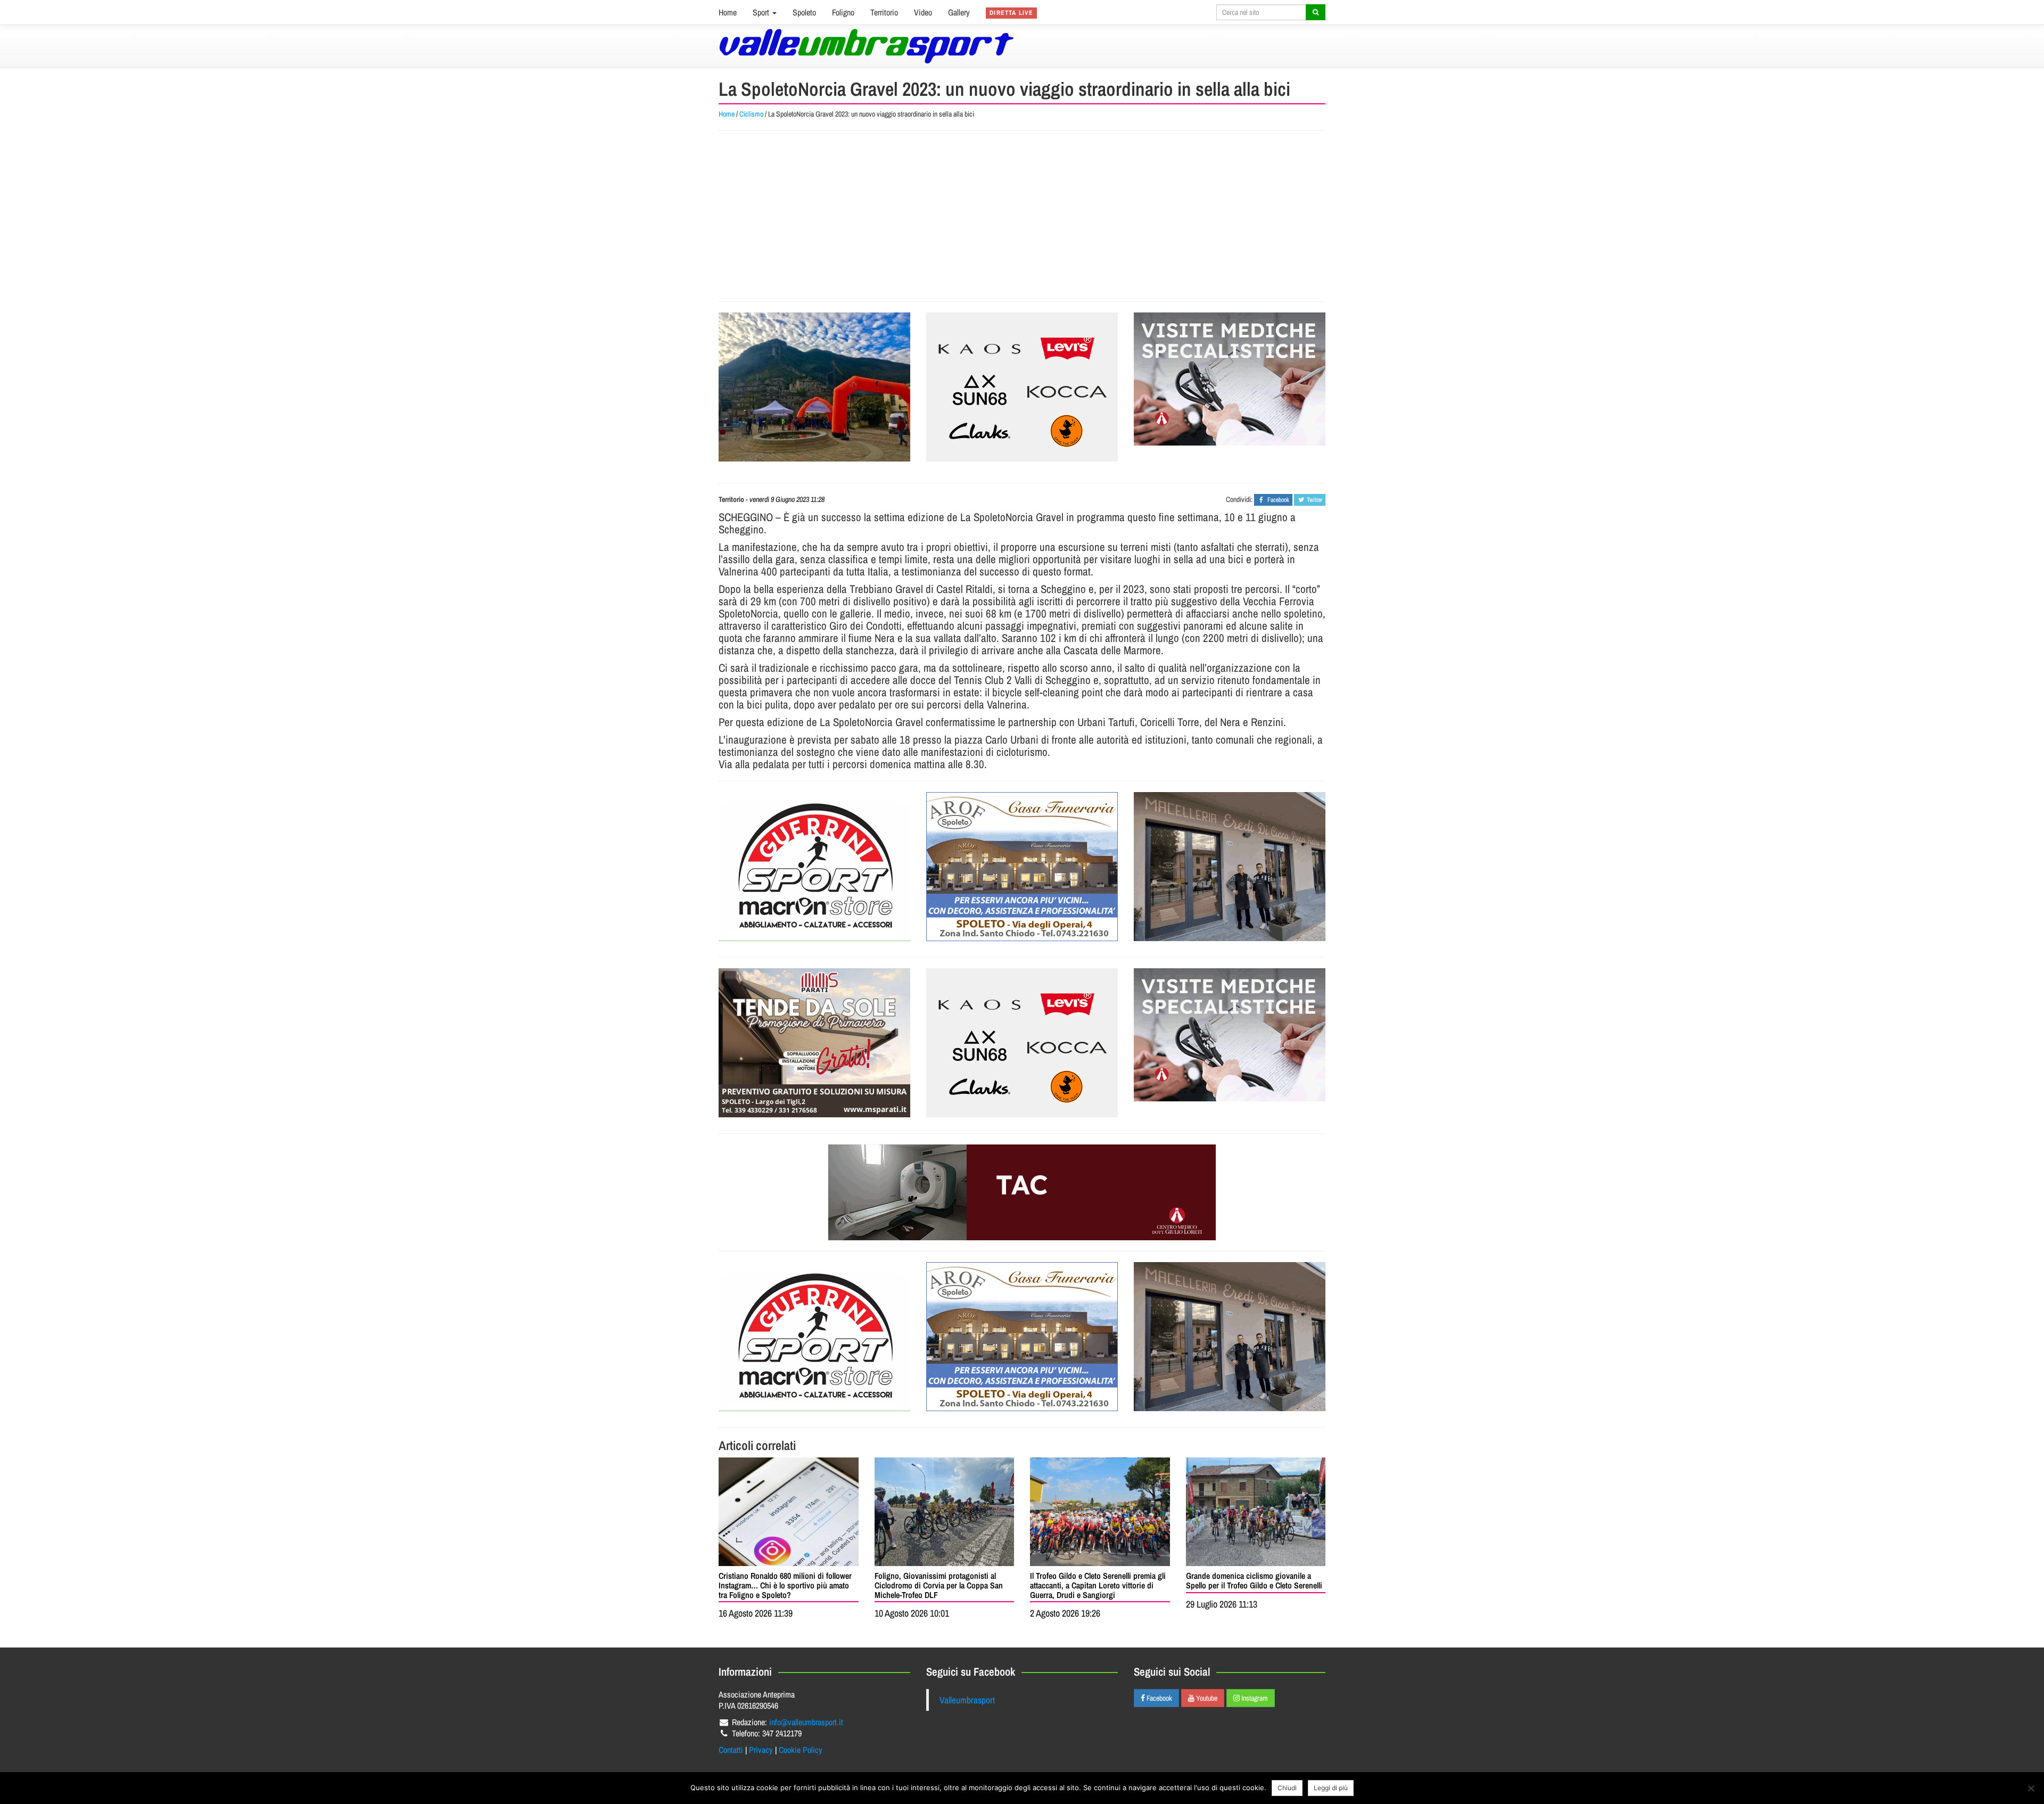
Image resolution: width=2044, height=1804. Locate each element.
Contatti (731, 1750)
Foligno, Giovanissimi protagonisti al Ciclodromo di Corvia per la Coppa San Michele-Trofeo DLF (939, 1585)
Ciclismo (751, 114)
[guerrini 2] (814, 867)
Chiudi (1287, 1788)
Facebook (1159, 1698)
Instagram (1254, 1698)
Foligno (843, 12)
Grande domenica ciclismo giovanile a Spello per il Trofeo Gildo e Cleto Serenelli (1254, 1580)
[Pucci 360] (1230, 867)
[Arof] (1022, 867)
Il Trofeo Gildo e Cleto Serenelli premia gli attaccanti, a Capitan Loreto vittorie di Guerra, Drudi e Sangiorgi (1098, 1585)
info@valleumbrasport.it (806, 1722)
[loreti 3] (1022, 1192)
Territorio (884, 12)
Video (923, 12)
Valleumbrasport (967, 1700)
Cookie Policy (801, 1750)
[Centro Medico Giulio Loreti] (1230, 379)
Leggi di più (1331, 1788)
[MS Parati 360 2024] (814, 1043)
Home (728, 12)
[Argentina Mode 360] (1022, 387)
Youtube (1206, 1698)
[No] (2031, 1788)
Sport (762, 12)
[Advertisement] (1022, 216)
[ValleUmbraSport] (866, 46)
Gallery (959, 12)
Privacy (761, 1750)
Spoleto (804, 12)
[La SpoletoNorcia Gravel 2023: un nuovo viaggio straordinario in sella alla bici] (814, 387)
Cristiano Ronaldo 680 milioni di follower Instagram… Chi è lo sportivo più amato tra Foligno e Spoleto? (785, 1585)
